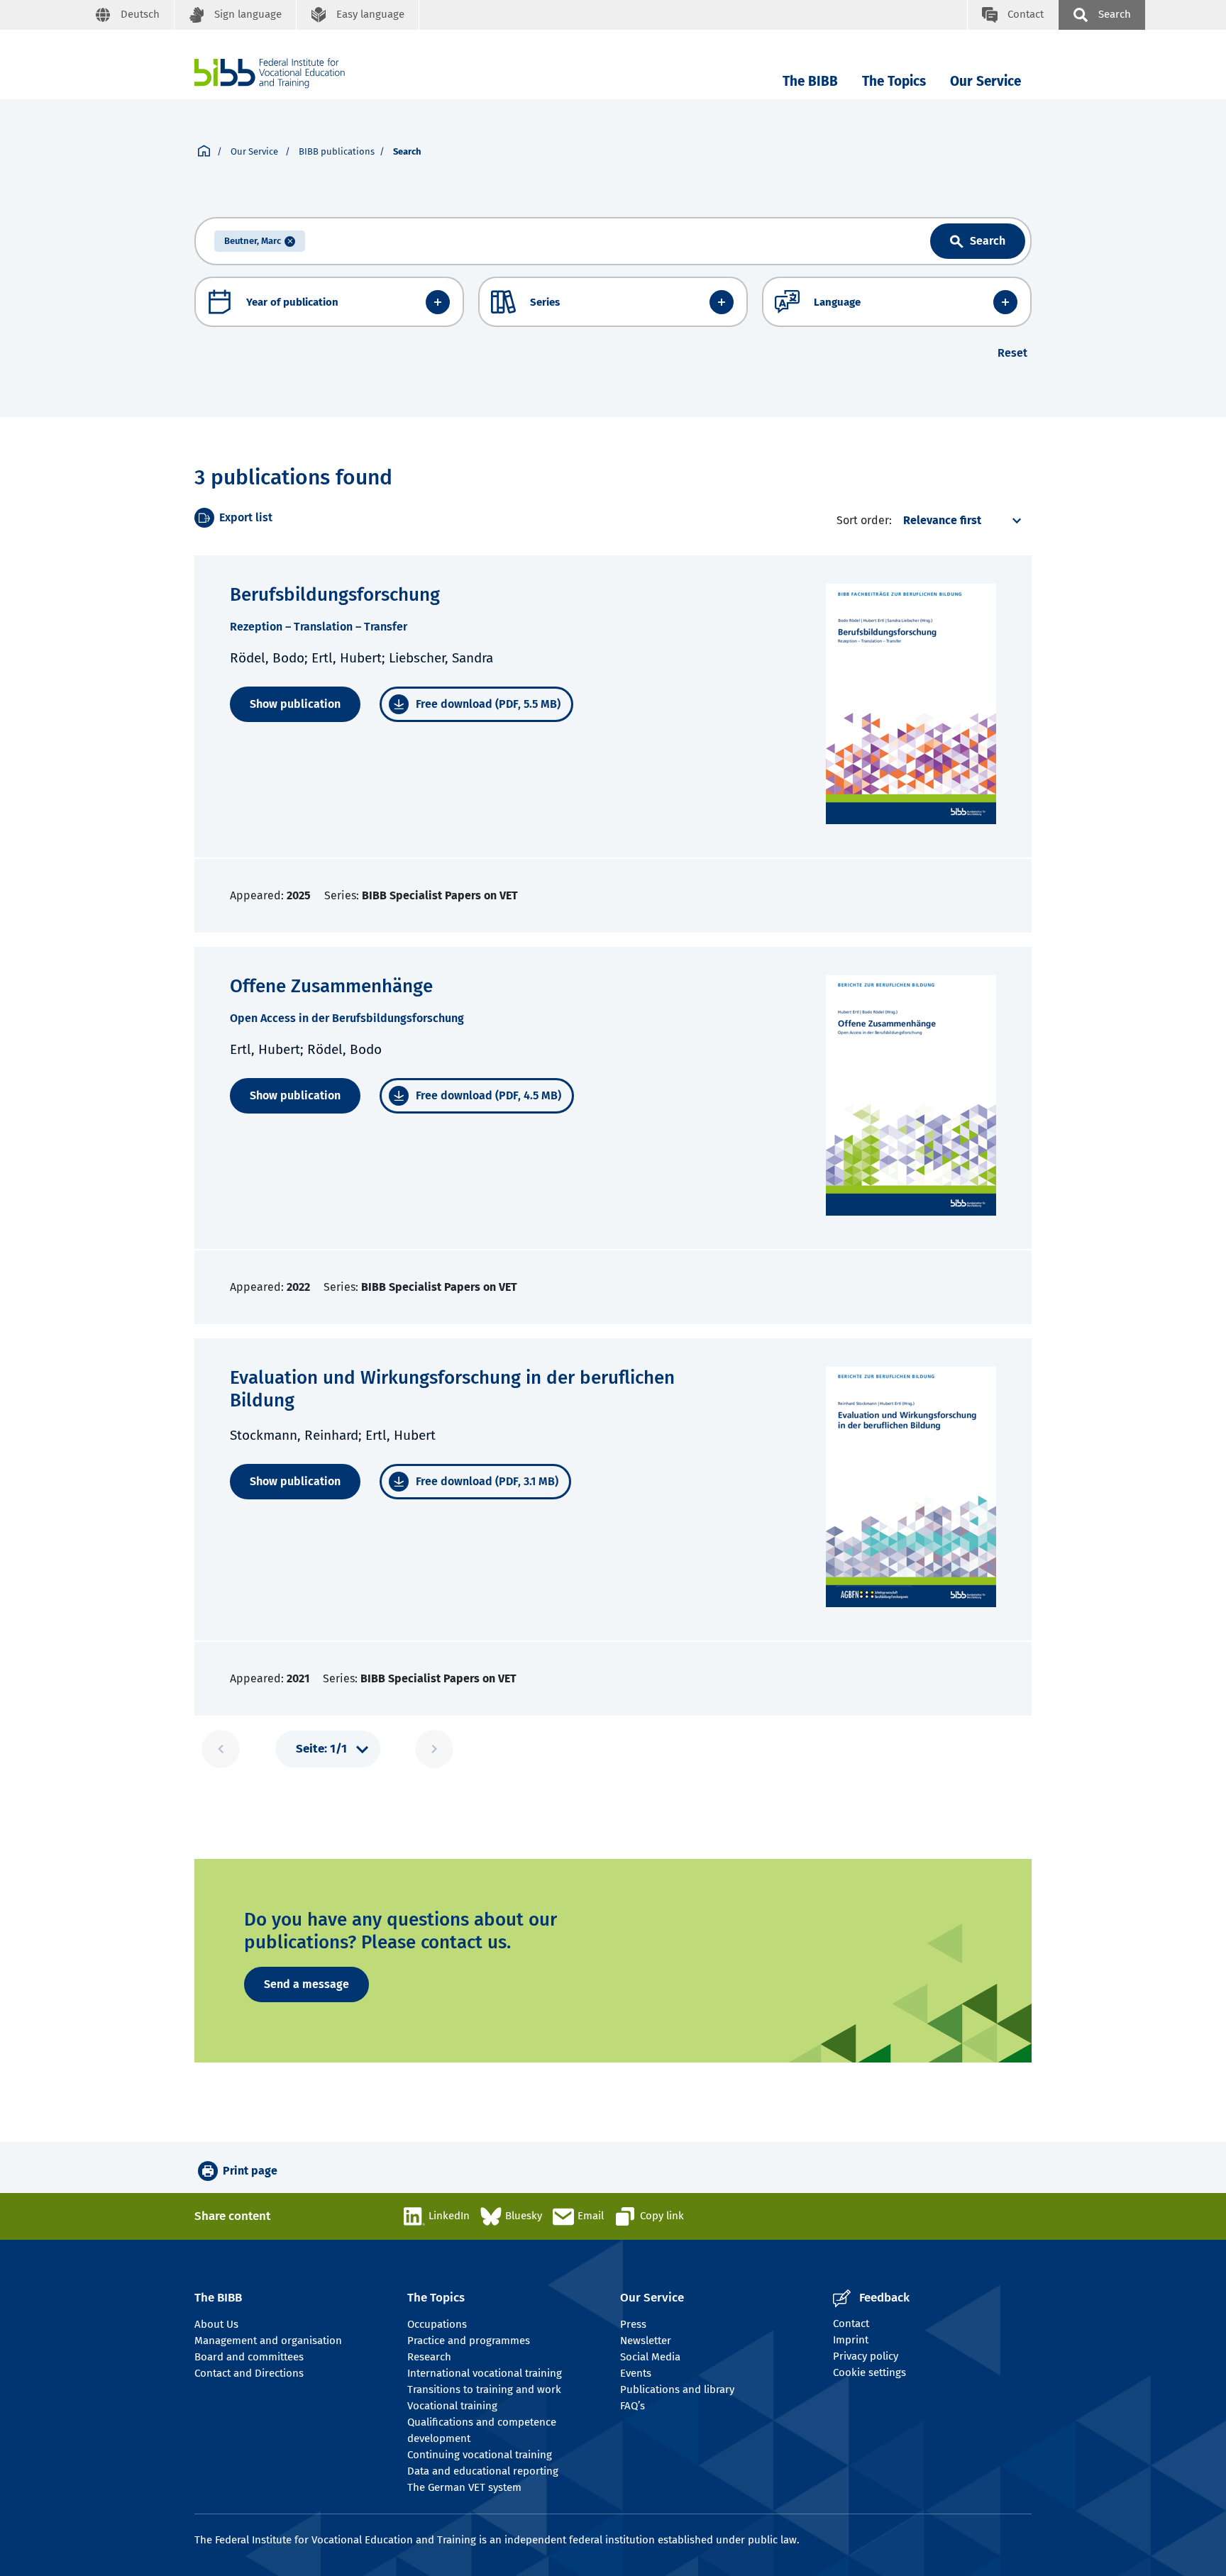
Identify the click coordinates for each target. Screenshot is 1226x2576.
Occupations (437, 2324)
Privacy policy (866, 2356)
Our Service (985, 81)
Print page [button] (250, 2171)
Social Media (650, 2357)
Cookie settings (869, 2372)
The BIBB (810, 81)
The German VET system (464, 2487)
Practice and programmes (469, 2341)
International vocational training (485, 2373)
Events (636, 2373)
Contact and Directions (249, 2373)
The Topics (894, 81)
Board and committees (249, 2357)
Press (633, 2324)
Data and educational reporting (483, 2471)
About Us (216, 2324)
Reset (1012, 353)
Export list (246, 517)
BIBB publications (337, 151)
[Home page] (204, 152)
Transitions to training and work (484, 2389)
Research (429, 2357)
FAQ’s (633, 2406)
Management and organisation (268, 2341)
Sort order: (864, 520)
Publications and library (677, 2389)
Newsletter (646, 2341)
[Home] (270, 73)
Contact (851, 2324)
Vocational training (452, 2406)
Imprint (851, 2340)
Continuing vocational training (480, 2455)
